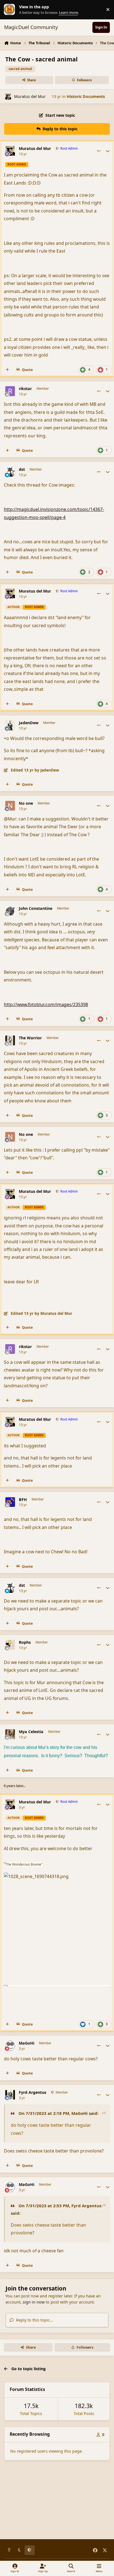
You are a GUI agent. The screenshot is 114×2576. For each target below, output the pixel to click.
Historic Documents (86, 96)
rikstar (25, 389)
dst (22, 469)
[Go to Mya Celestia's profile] (10, 1734)
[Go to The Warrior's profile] (10, 1040)
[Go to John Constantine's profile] (10, 911)
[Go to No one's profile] (10, 806)
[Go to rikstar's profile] (10, 391)
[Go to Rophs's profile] (10, 1645)
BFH (23, 1500)
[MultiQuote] (7, 370)
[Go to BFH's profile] (10, 1502)
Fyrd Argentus (33, 2092)
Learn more (11, 10)
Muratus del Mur (30, 96)
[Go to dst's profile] (10, 472)
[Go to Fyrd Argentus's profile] (10, 2095)
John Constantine (36, 908)
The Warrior (30, 1038)
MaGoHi (27, 2043)
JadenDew (29, 723)
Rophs (25, 1642)
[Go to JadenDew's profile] (10, 725)
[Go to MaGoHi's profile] (10, 2046)
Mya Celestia (31, 1732)
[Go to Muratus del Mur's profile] (8, 96)
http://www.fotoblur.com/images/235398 (46, 1004)
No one (26, 803)
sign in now (34, 2302)
